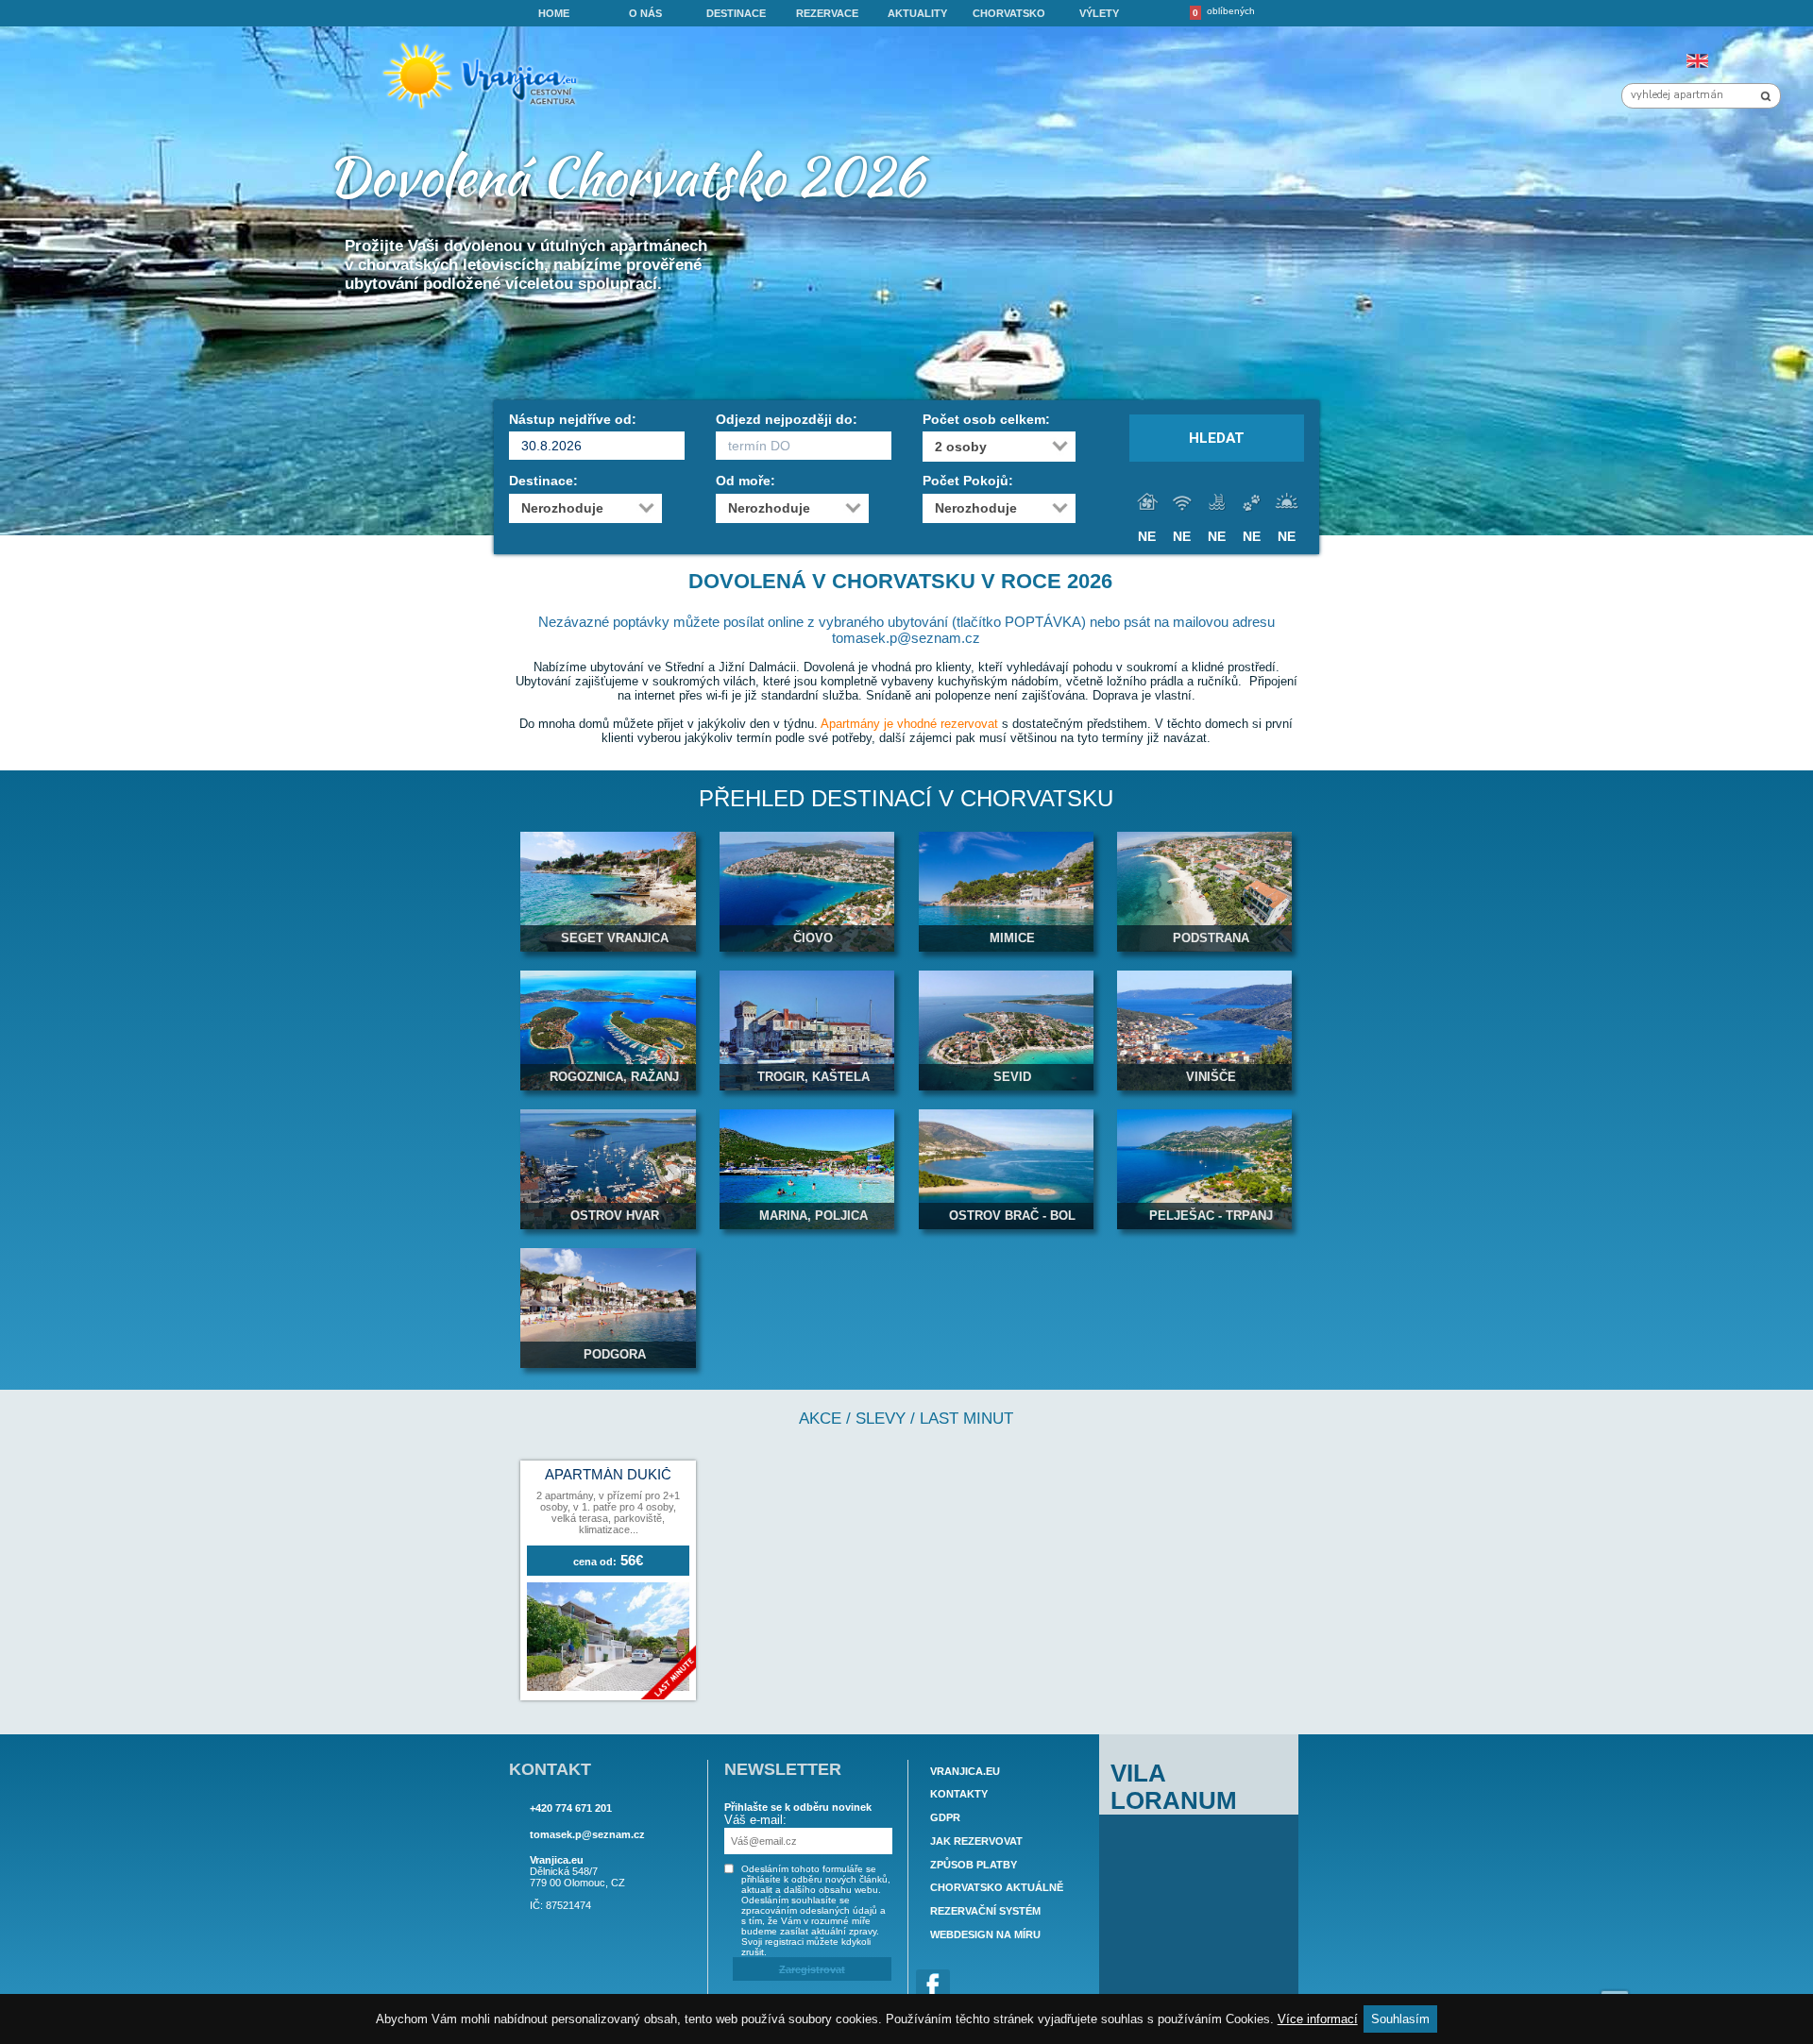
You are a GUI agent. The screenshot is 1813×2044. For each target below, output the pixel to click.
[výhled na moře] (1287, 503)
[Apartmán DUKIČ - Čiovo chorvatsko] (608, 1687)
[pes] (1252, 503)
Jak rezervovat (976, 1841)
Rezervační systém (985, 1911)
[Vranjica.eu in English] (1697, 61)
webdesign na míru (985, 1934)
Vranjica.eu (965, 1771)
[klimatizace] (1147, 503)
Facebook (933, 1986)
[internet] (1182, 503)
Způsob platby (974, 1865)
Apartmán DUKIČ (608, 1475)
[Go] (1766, 96)
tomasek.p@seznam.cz (587, 1834)
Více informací (1318, 2019)
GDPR (945, 1817)
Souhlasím (1400, 2019)
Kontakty (959, 1795)
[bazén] (1217, 503)
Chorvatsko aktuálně (997, 1888)
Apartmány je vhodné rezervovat (909, 724)
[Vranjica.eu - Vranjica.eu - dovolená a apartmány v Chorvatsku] (486, 109)
